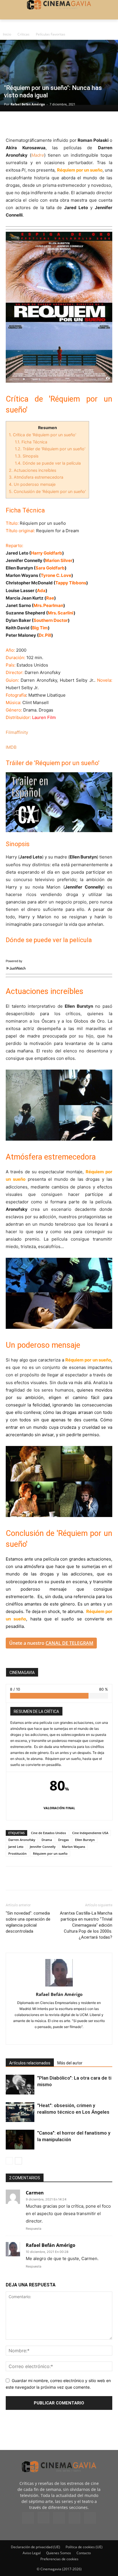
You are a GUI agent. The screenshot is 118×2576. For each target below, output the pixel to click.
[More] (78, 123)
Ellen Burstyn (85, 1840)
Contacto (84, 2553)
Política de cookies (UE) (84, 2547)
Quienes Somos (59, 2553)
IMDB (11, 747)
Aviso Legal (32, 2553)
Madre (38, 155)
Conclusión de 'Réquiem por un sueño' (47, 491)
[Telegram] (51, 123)
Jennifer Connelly (43, 1847)
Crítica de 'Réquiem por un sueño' (43, 435)
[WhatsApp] (64, 123)
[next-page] (18, 2161)
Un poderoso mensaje (32, 484)
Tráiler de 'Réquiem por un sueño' (50, 449)
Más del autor (70, 2063)
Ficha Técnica (31, 442)
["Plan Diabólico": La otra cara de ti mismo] (20, 2085)
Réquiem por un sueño (50, 1853)
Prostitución (17, 1853)
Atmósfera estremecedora (36, 477)
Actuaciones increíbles (33, 470)
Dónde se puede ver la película (48, 463)
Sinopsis (27, 456)
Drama (47, 1840)
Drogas (63, 1840)
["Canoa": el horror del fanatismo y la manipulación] (20, 2140)
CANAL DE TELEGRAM (69, 1643)
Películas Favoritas (51, 34)
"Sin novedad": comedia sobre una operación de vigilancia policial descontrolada (28, 1922)
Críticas (23, 34)
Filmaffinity (17, 732)
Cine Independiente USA (90, 1833)
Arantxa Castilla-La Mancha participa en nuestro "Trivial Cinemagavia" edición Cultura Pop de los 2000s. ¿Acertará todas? (86, 1925)
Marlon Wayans (73, 1847)
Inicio (7, 34)
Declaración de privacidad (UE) (36, 2547)
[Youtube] (90, 2518)
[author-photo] (59, 1986)
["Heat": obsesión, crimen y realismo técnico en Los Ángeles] (20, 2112)
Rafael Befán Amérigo (28, 104)
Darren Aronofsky (22, 1840)
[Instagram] (59, 2036)
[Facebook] (11, 123)
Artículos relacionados (30, 2063)
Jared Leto (16, 1847)
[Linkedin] (38, 123)
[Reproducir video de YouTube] (59, 802)
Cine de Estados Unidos (48, 1833)
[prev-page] (9, 2161)
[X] (25, 123)
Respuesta (34, 2229)
